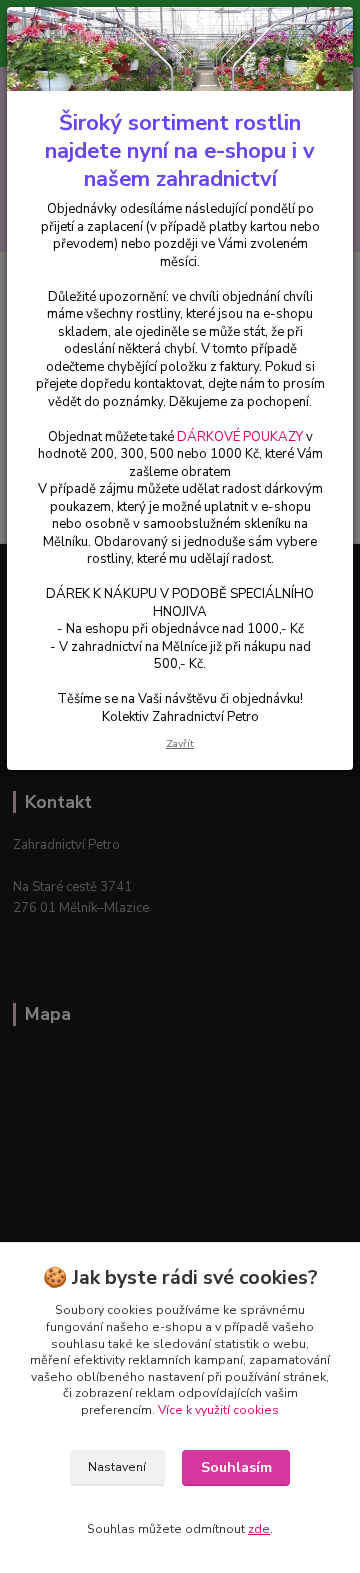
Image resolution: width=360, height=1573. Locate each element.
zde (259, 1529)
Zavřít (180, 743)
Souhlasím (236, 1467)
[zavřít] (317, 38)
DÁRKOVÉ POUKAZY (240, 437)
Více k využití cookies (218, 1410)
